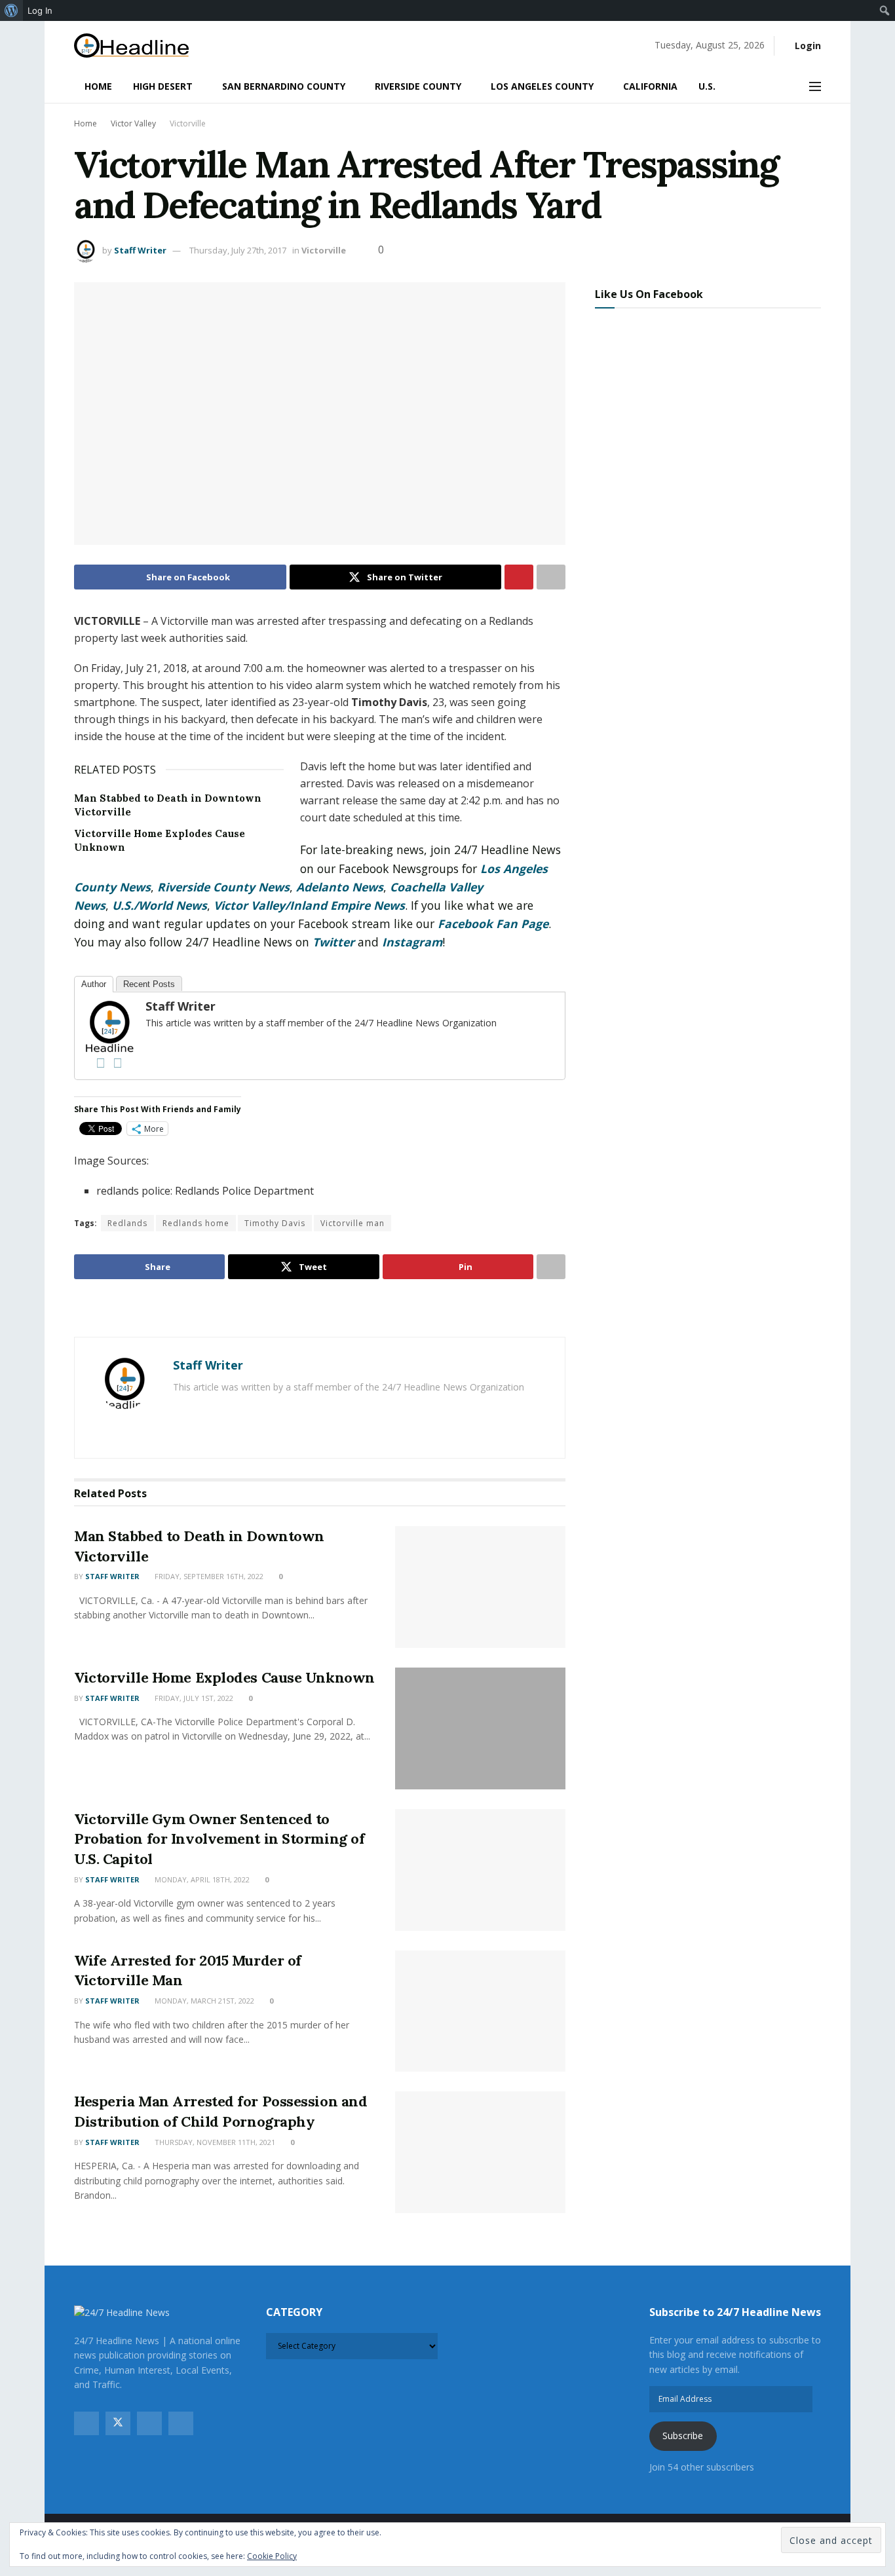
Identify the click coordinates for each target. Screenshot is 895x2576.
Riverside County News (223, 887)
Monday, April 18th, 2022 (201, 1879)
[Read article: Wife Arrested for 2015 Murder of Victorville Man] (480, 2011)
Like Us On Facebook (649, 294)
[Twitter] (117, 1063)
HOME (98, 86)
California (650, 86)
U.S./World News (160, 905)
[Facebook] (100, 1063)
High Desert (163, 86)
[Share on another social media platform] (551, 577)
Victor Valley (133, 123)
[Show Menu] (815, 86)
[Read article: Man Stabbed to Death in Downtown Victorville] (480, 1587)
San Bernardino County (284, 86)
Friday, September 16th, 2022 (208, 1576)
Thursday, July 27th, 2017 (238, 250)
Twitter (333, 942)
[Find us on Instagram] (149, 2423)
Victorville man (352, 1223)
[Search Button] (786, 86)
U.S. (707, 86)
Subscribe (683, 2436)
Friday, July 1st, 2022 (193, 1698)
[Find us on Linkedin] (181, 2423)
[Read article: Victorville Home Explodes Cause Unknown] (480, 1728)
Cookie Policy (272, 2556)
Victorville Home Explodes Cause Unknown (224, 1677)
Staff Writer (140, 250)
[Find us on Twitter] (118, 2423)
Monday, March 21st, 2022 (203, 2001)
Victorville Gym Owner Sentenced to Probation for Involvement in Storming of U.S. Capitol (219, 1839)
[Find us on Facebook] (86, 2423)
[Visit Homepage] (131, 46)
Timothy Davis (275, 1223)
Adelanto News (340, 887)
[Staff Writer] (109, 1025)
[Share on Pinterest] (519, 577)
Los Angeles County (542, 86)
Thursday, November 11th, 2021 (214, 2142)
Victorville (188, 123)
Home (86, 123)
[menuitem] (11, 10)
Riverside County (418, 86)
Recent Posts (149, 984)
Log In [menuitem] (40, 10)
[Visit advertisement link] (320, 1309)
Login (807, 46)
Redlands (127, 1223)
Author (94, 984)
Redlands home (196, 1223)
